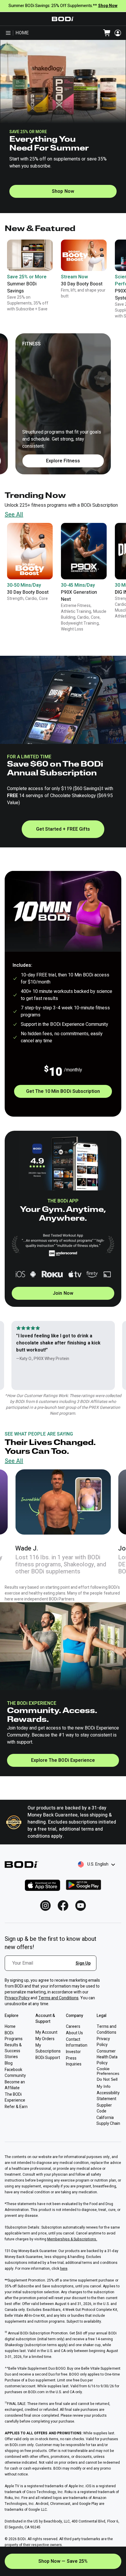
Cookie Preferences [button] (108, 2071)
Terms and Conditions (59, 1998)
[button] (30, 562)
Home (22, 33)
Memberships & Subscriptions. (72, 2239)
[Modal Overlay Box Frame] (53, 1967)
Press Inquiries (74, 2061)
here (64, 2269)
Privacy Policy (17, 1998)
